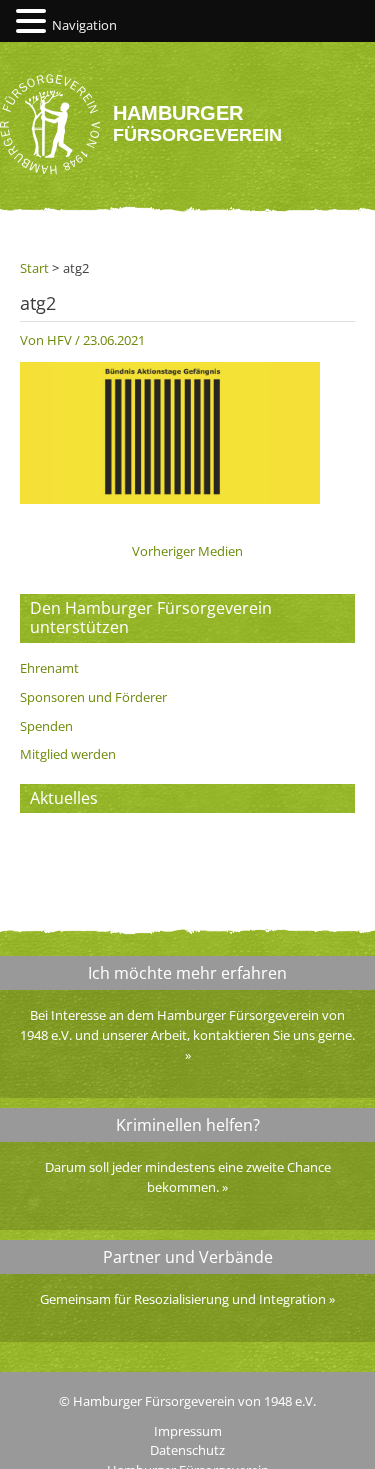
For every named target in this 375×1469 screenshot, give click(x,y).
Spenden (46, 726)
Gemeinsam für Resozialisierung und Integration (183, 1299)
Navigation (84, 25)
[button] (34, 22)
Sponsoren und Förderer (93, 697)
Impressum (188, 1431)
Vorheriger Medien (187, 551)
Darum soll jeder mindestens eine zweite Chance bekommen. (188, 1177)
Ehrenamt (49, 668)
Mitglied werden (68, 754)
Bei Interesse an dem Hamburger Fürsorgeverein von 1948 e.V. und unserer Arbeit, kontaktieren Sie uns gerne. (187, 1025)
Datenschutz (187, 1450)
